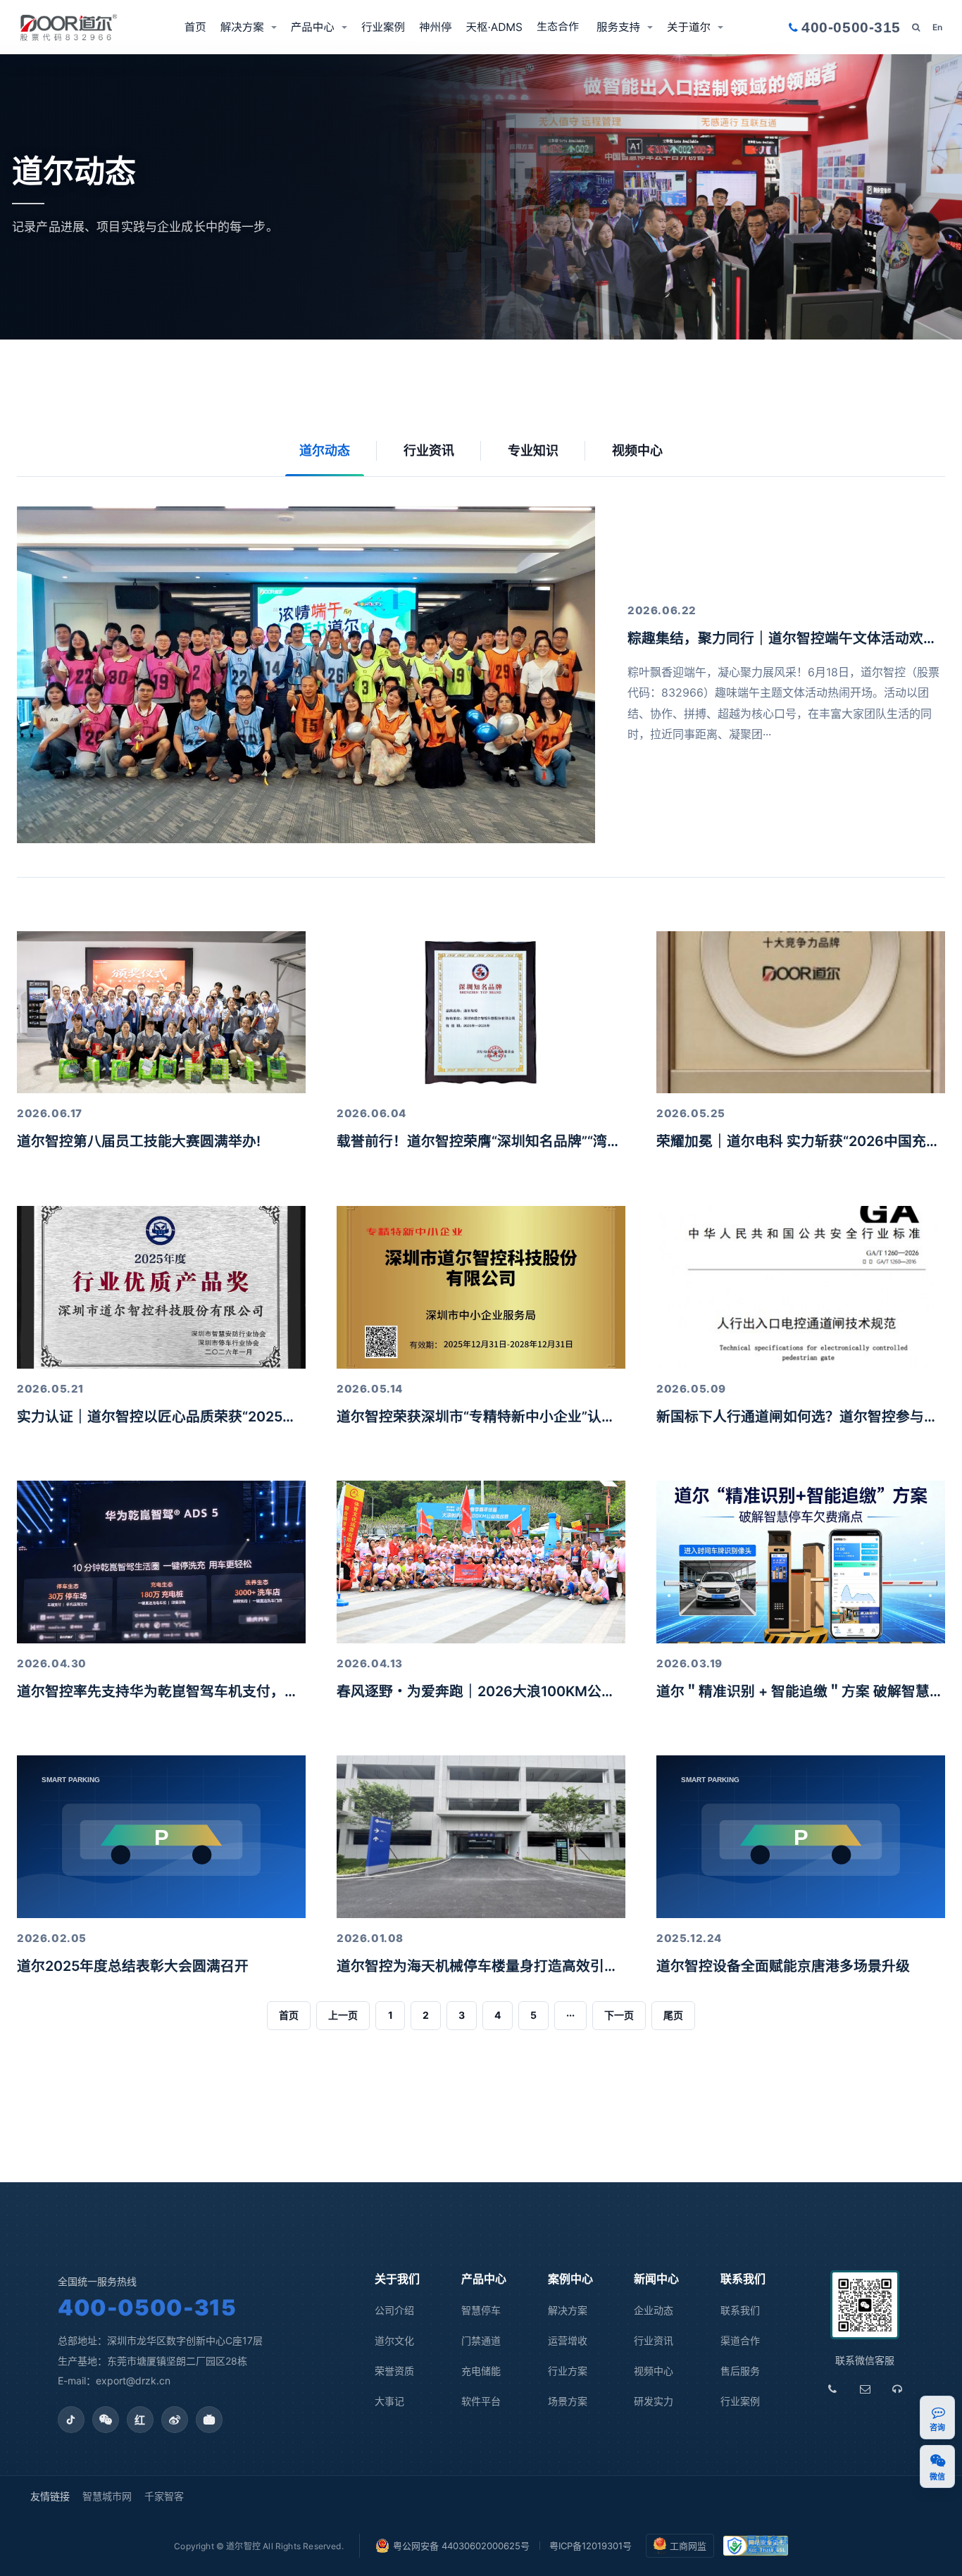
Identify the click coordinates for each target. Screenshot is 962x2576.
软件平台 (481, 2401)
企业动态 (654, 2310)
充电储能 (481, 2371)
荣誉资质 (394, 2371)
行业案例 (383, 27)
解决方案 (242, 27)
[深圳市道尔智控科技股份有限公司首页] (69, 27)
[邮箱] (865, 2389)
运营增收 (568, 2340)
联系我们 (740, 2310)
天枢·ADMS (494, 27)
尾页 (673, 2015)
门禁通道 (481, 2340)
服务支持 (618, 27)
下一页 (619, 2015)
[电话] (832, 2389)
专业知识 (533, 450)
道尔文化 (394, 2340)
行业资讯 (429, 450)
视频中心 (637, 450)
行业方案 (568, 2371)
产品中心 (313, 27)
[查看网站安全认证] (756, 2546)
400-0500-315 (147, 2307)
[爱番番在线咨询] (938, 2412)
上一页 (343, 2015)
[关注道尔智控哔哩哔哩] (209, 2420)
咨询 (938, 2428)
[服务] (897, 2389)
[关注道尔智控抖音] (71, 2420)
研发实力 (654, 2401)
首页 (195, 27)
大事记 (389, 2401)
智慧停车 (481, 2310)
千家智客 (164, 2496)
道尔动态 (325, 450)
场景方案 (568, 2401)
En (937, 27)
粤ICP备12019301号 (591, 2546)
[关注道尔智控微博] (175, 2420)
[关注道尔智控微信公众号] (106, 2420)
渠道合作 (560, 27)
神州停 (436, 27)
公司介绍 (394, 2310)
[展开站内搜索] (916, 27)
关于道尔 (689, 27)
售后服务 (740, 2371)
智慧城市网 (107, 2496)
